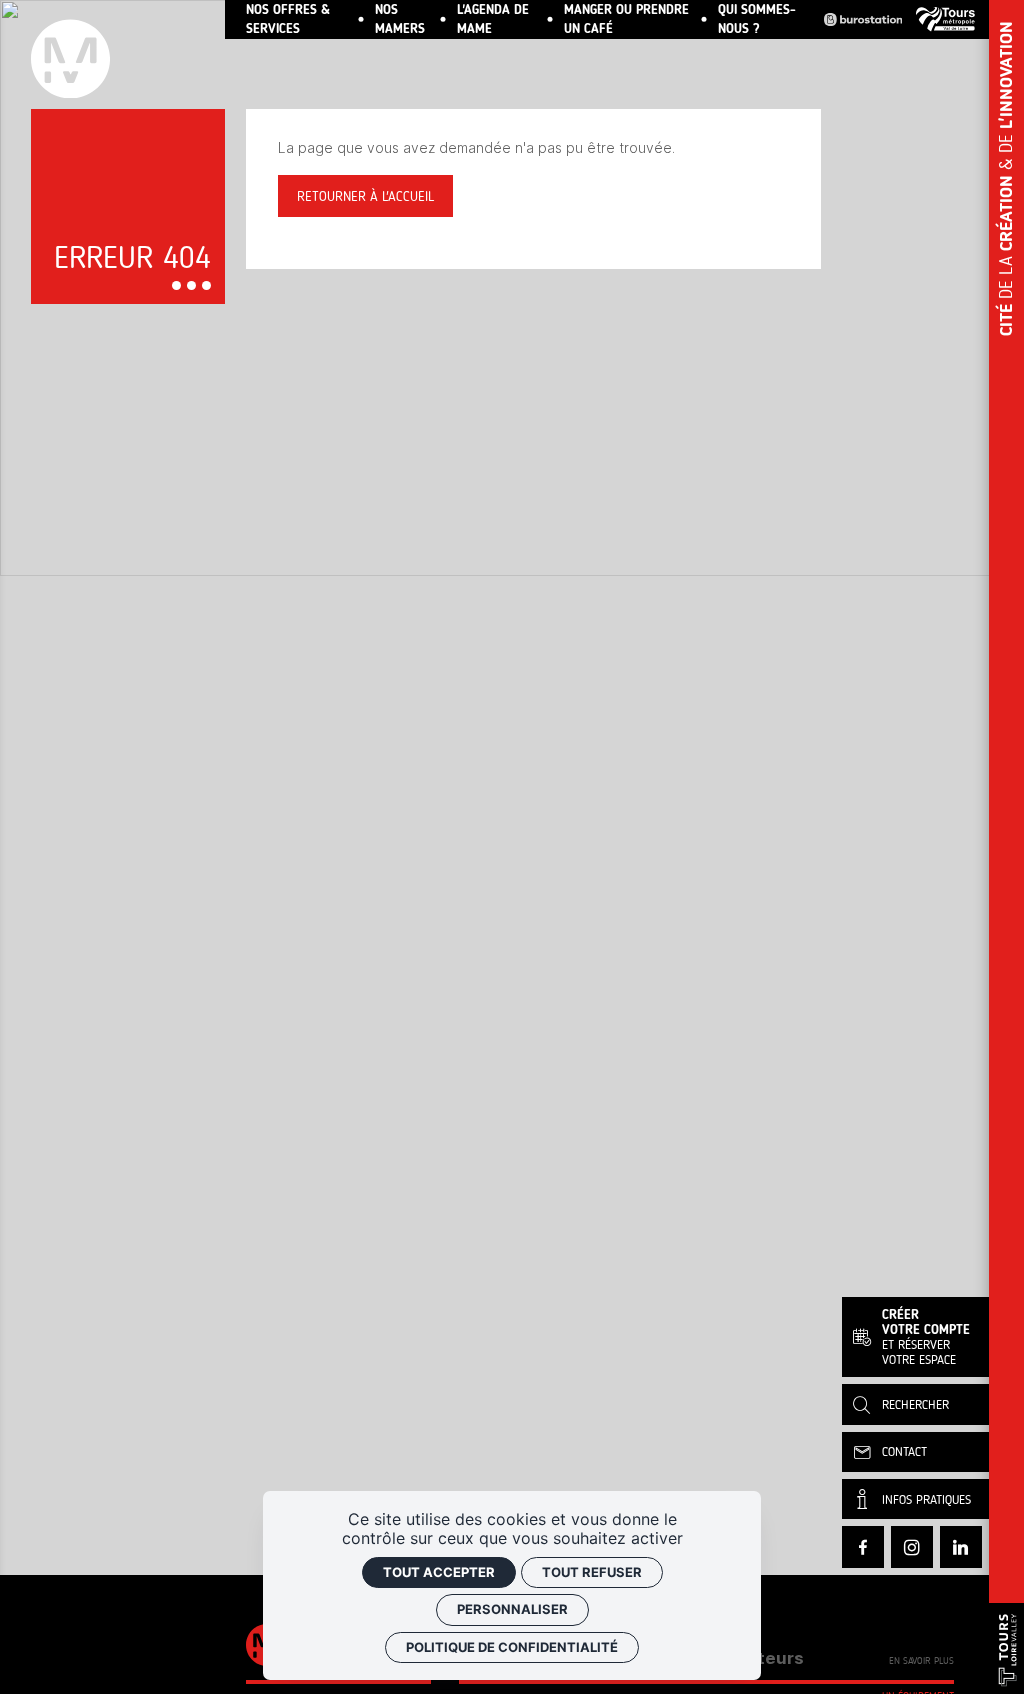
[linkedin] (961, 1547)
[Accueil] (128, 54)
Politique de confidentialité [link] (512, 1647)
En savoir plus (921, 1662)
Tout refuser (592, 1572)
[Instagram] (912, 1547)
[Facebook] (863, 1547)
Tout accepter (439, 1572)
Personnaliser (512, 1609)
